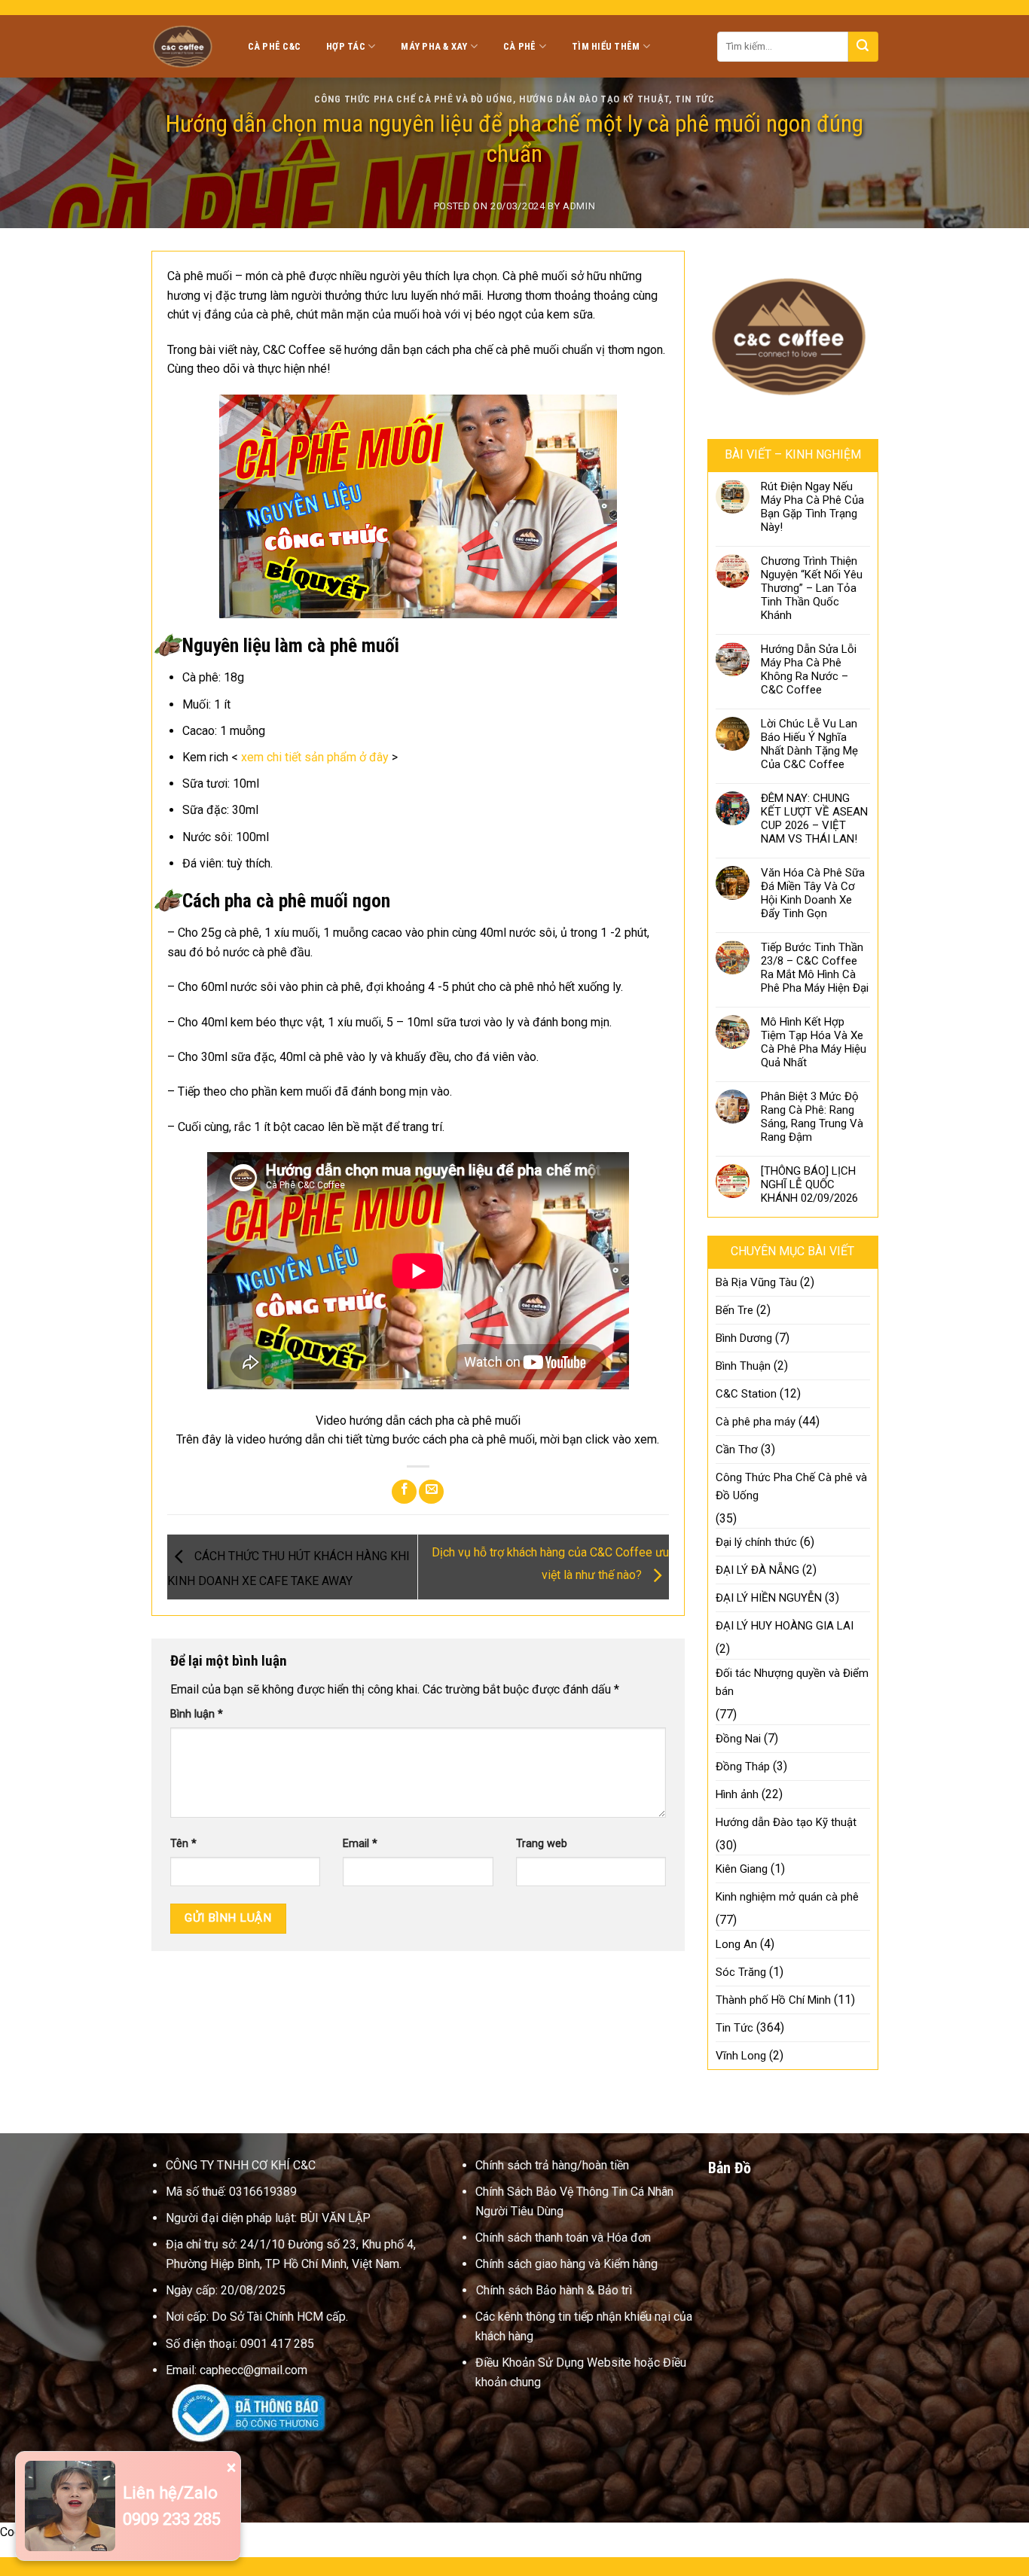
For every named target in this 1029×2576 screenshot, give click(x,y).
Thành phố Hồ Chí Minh (773, 2000)
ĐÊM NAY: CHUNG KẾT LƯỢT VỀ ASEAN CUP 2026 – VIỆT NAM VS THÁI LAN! (814, 819)
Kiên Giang (742, 1869)
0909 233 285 (172, 2519)
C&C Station (746, 1394)
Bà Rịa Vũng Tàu (756, 1282)
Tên (183, 1844)
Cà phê (520, 46)
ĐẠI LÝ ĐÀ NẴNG (757, 1570)
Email (360, 1844)
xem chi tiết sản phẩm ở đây (315, 757)
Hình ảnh (737, 1794)
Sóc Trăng (741, 1972)
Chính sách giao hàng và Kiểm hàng (566, 2264)
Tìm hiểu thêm (606, 46)
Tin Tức (695, 99)
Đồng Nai (738, 1739)
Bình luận (197, 1714)
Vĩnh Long (741, 2056)
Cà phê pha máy (756, 1422)
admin (579, 206)
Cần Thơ (737, 1450)
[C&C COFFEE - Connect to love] (185, 46)
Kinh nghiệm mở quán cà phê (787, 1897)
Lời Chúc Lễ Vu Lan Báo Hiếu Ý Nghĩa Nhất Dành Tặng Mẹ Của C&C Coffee (809, 744)
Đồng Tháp (743, 1767)
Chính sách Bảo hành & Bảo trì (554, 2290)
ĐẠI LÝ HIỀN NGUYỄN (769, 1598)
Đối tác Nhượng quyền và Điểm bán (792, 1682)
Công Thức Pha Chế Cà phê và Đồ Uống (414, 99)
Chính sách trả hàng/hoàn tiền (552, 2165)
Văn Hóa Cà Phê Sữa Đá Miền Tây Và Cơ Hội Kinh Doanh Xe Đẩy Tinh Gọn (813, 893)
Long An (736, 1944)
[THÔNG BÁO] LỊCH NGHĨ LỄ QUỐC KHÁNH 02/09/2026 (809, 1184)
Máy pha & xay (434, 46)
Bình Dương (744, 1338)
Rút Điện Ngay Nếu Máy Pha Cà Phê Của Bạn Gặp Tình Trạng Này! (812, 507)
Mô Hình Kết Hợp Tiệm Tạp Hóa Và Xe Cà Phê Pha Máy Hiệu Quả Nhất (814, 1042)
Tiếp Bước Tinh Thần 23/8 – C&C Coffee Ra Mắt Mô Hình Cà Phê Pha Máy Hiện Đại (815, 968)
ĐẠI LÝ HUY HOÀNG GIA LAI (785, 1626)
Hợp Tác (346, 46)
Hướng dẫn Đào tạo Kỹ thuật (594, 99)
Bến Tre (734, 1310)
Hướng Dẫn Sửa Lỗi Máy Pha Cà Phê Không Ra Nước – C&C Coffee (809, 669)
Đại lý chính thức (756, 1542)
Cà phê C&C (275, 46)
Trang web (542, 1844)
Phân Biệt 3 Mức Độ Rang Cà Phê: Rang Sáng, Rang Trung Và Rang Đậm (812, 1117)
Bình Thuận (743, 1366)
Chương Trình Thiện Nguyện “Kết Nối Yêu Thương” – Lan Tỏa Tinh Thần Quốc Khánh (812, 588)
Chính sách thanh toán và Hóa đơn (563, 2238)
